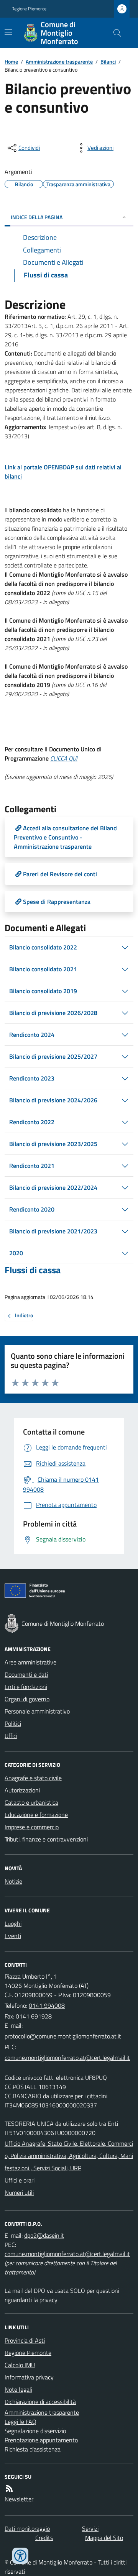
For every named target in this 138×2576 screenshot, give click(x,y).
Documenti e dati (26, 1674)
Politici (13, 1723)
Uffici (11, 1736)
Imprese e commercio (32, 1827)
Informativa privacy (29, 2377)
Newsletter (19, 2499)
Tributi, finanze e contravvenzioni (46, 1839)
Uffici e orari (20, 2180)
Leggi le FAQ (21, 2422)
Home (11, 61)
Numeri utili (19, 2192)
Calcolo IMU (20, 2365)
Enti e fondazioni (26, 1687)
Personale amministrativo (37, 1711)
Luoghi (13, 1923)
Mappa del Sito (104, 2538)
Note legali (18, 2389)
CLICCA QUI (64, 758)
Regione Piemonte (29, 9)
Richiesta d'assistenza (33, 2449)
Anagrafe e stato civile (33, 1778)
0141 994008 (47, 2005)
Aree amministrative (30, 1662)
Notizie (13, 1881)
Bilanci (108, 61)
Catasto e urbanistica (31, 1802)
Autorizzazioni (22, 1790)
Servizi (90, 2528)
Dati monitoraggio (27, 2528)
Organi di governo (27, 1699)
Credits (44, 2538)
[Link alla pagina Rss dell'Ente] (9, 2488)
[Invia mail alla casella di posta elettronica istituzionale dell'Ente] (63, 2036)
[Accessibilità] (20, 2556)
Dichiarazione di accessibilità (40, 2402)
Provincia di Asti (25, 2340)
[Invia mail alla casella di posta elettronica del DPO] (44, 2235)
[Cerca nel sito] (114, 33)
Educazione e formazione (36, 1815)
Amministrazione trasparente (59, 61)
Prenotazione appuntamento (41, 2440)
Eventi (13, 1936)
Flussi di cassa (33, 1270)
